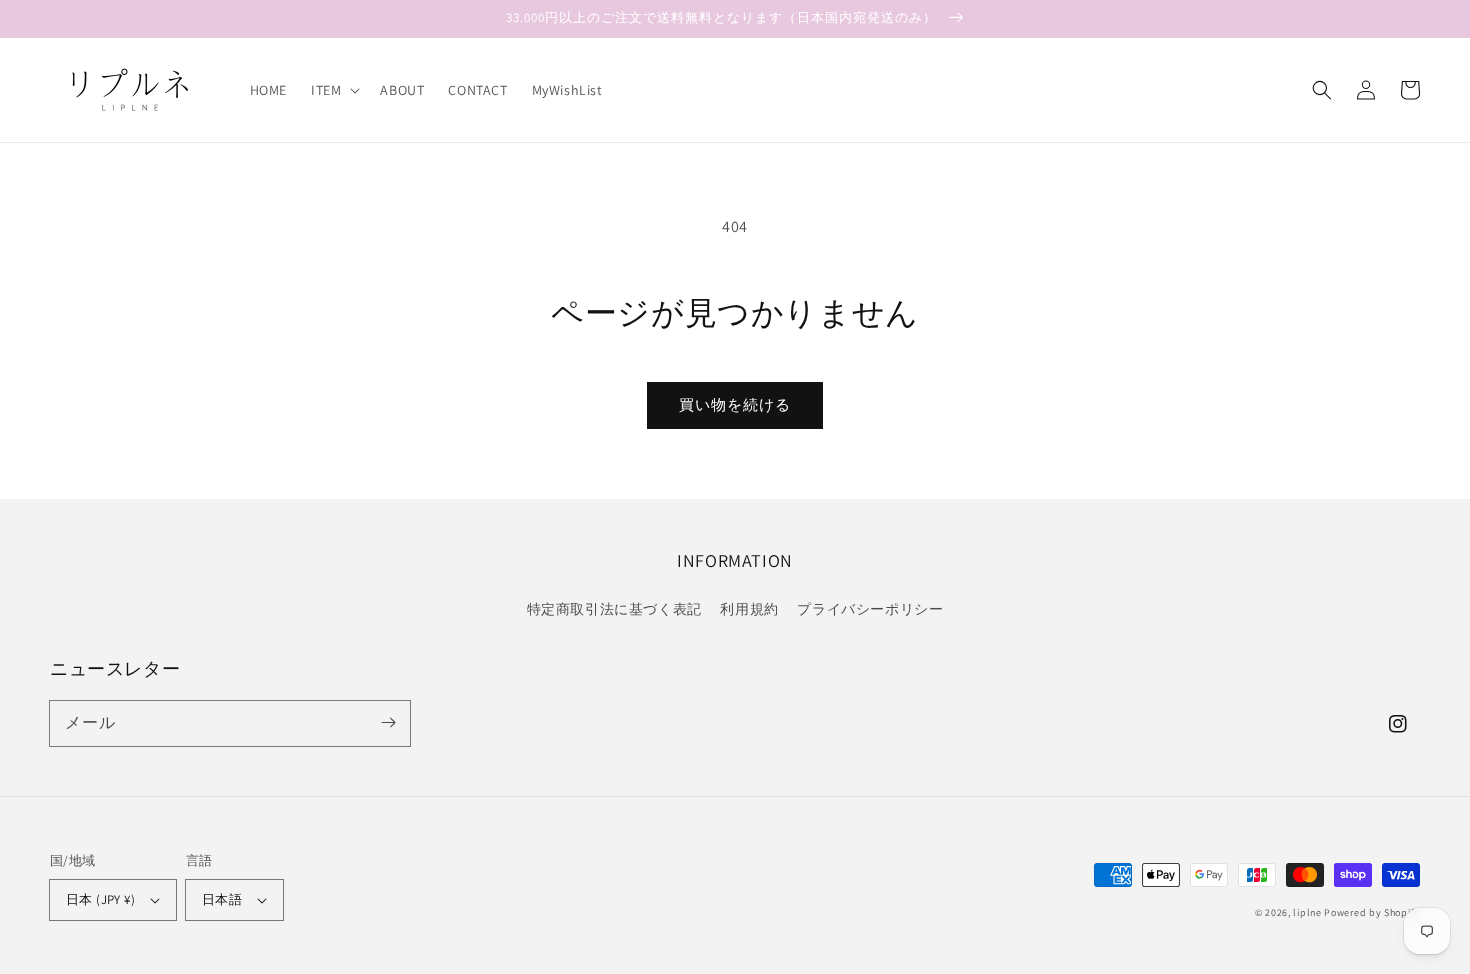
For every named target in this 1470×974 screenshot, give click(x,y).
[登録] (388, 723)
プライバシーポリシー (870, 609)
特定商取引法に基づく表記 (614, 609)
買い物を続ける (735, 404)
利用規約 (749, 609)
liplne (1307, 912)
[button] (333, 90)
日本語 (222, 899)
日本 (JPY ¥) (100, 899)
